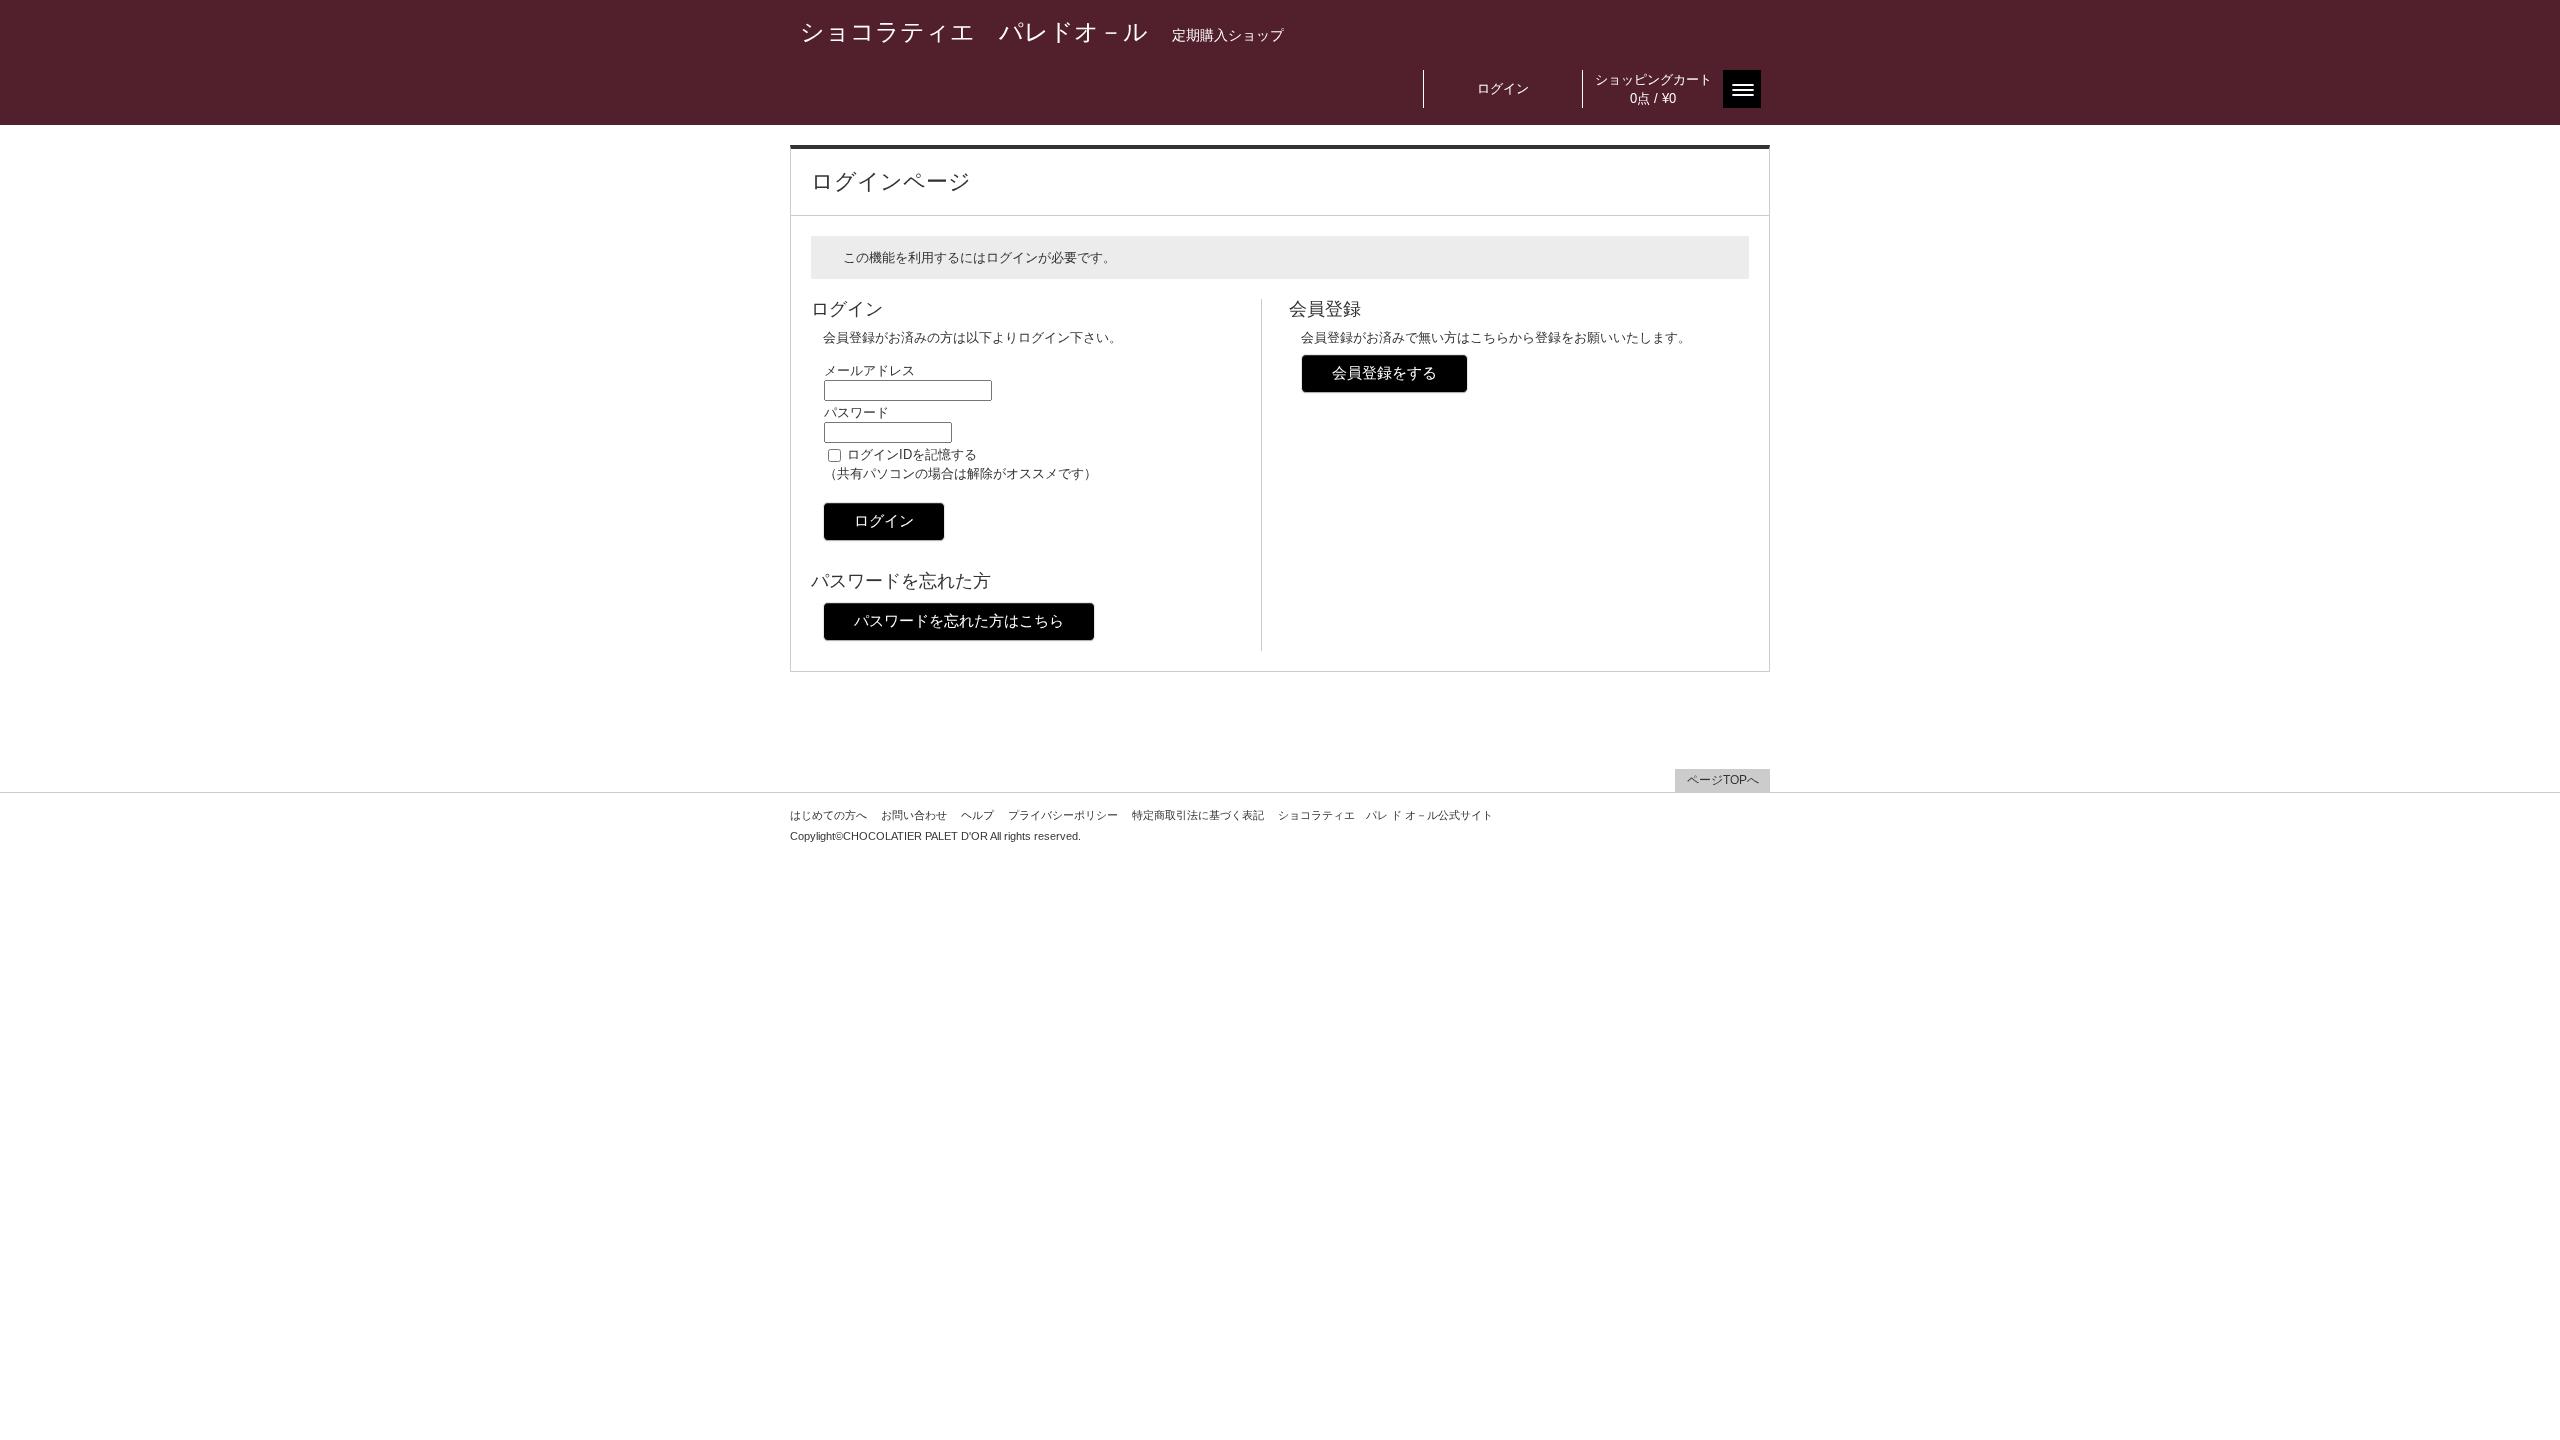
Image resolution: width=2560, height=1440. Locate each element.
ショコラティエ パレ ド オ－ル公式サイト (1385, 815)
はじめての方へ (828, 815)
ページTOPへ (1723, 780)
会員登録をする (1384, 372)
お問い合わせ (914, 815)
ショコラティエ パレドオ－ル (1042, 32)
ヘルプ (977, 815)
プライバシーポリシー (1063, 815)
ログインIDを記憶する (912, 454)
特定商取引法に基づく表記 (1198, 815)
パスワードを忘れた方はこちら (959, 620)
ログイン (1503, 88)
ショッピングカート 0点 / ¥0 (1653, 89)
